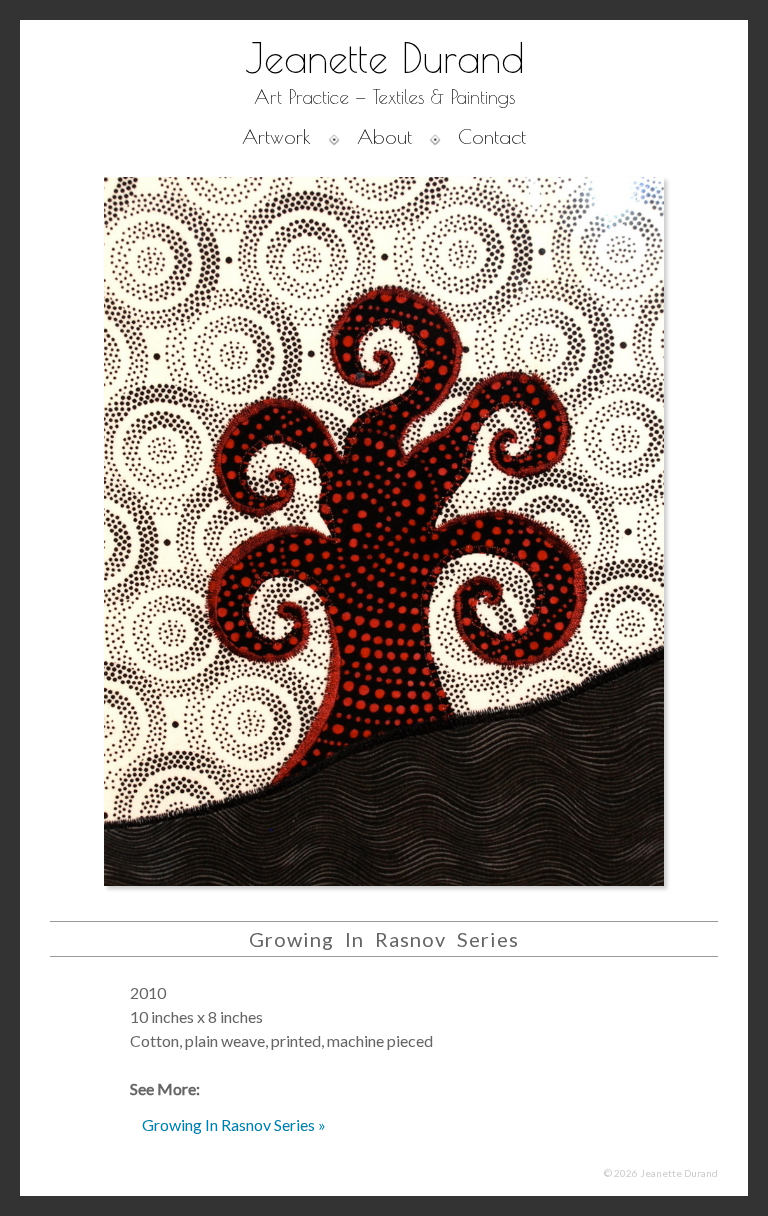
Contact (492, 136)
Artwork (276, 136)
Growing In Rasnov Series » (234, 1124)
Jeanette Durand (384, 58)
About (384, 136)
